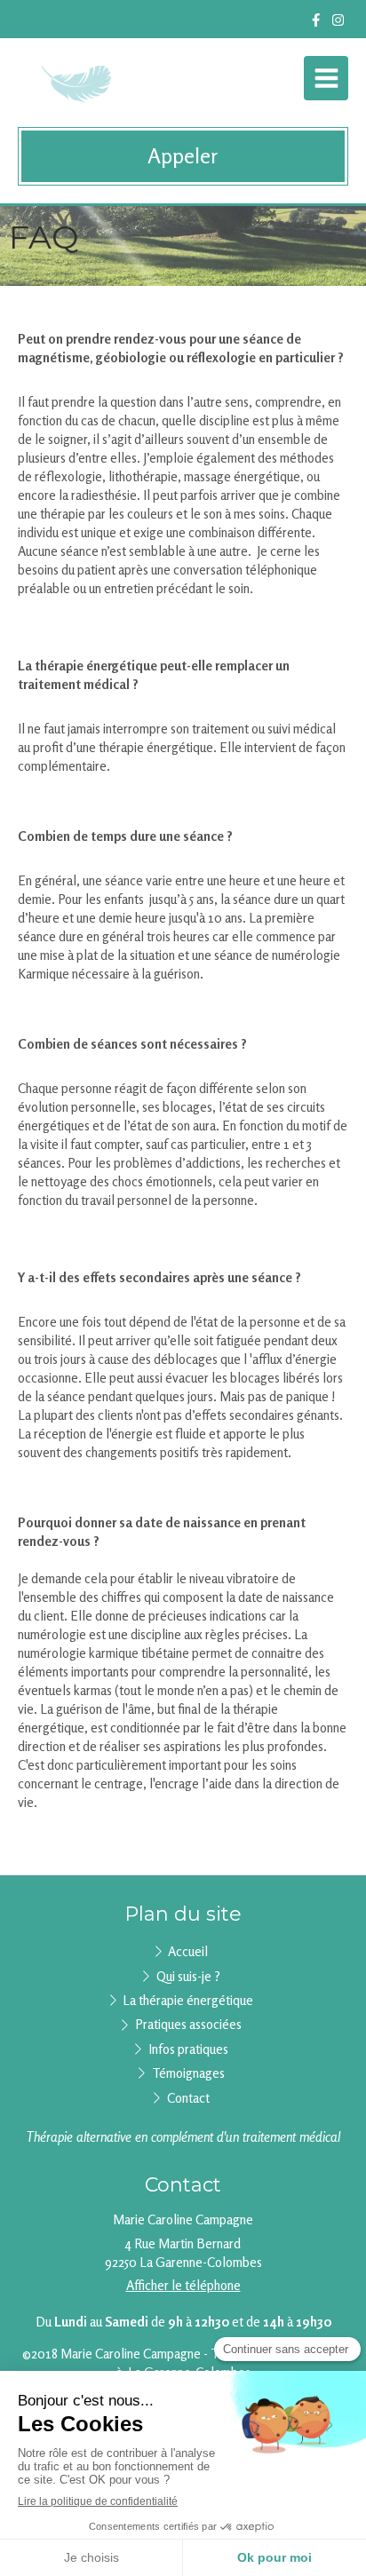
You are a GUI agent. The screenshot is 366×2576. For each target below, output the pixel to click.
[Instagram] (338, 24)
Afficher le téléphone (183, 2285)
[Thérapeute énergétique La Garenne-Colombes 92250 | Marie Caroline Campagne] (79, 83)
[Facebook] (316, 24)
